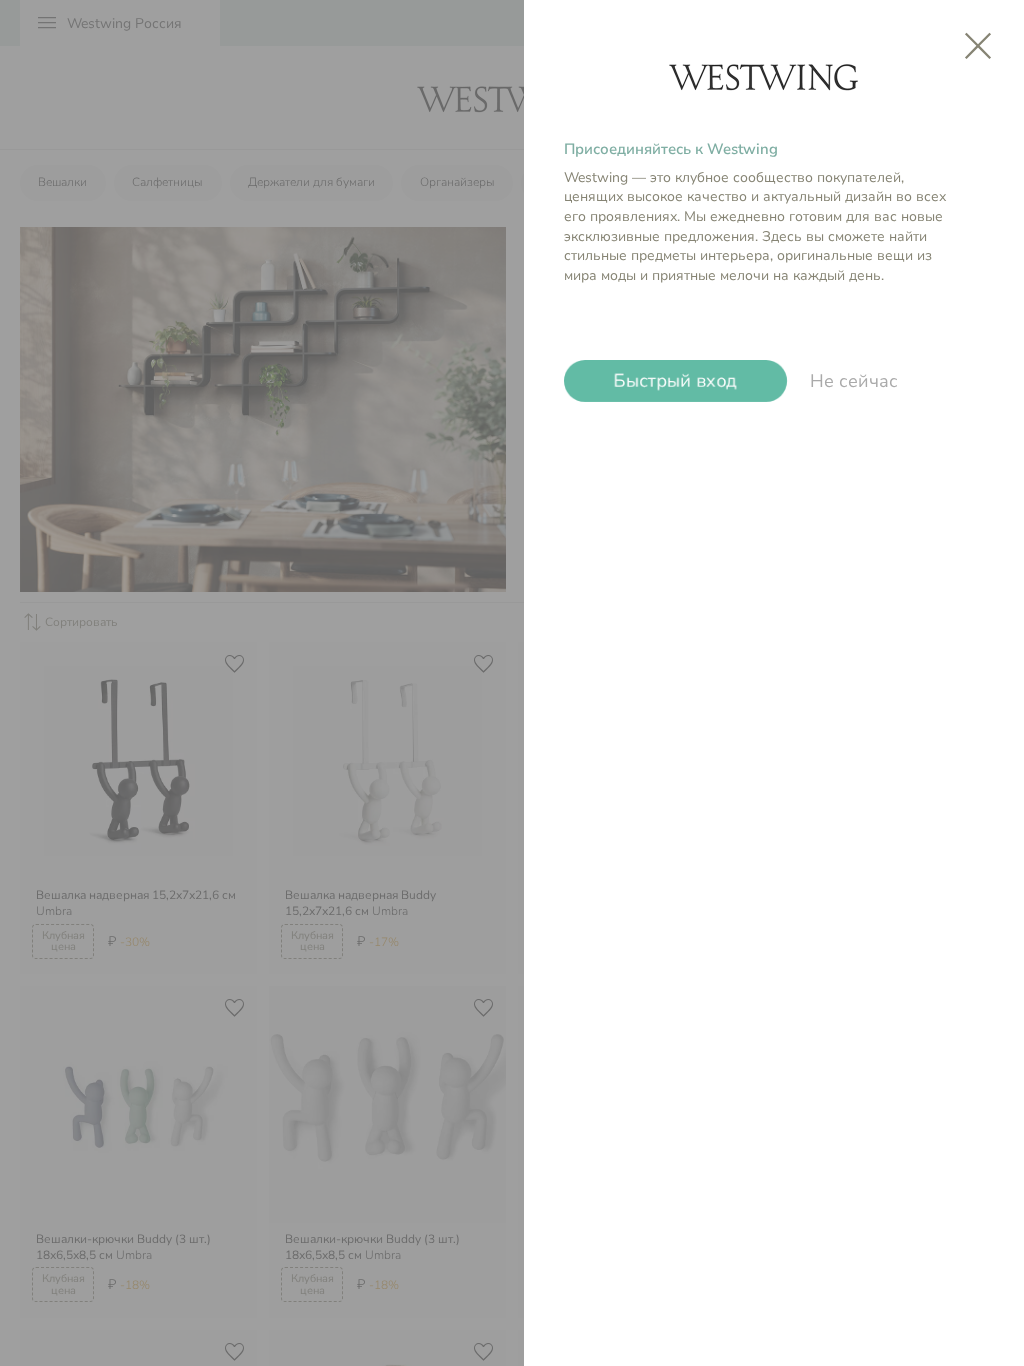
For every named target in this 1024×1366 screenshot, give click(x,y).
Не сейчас (854, 381)
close (978, 46)
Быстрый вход (676, 381)
